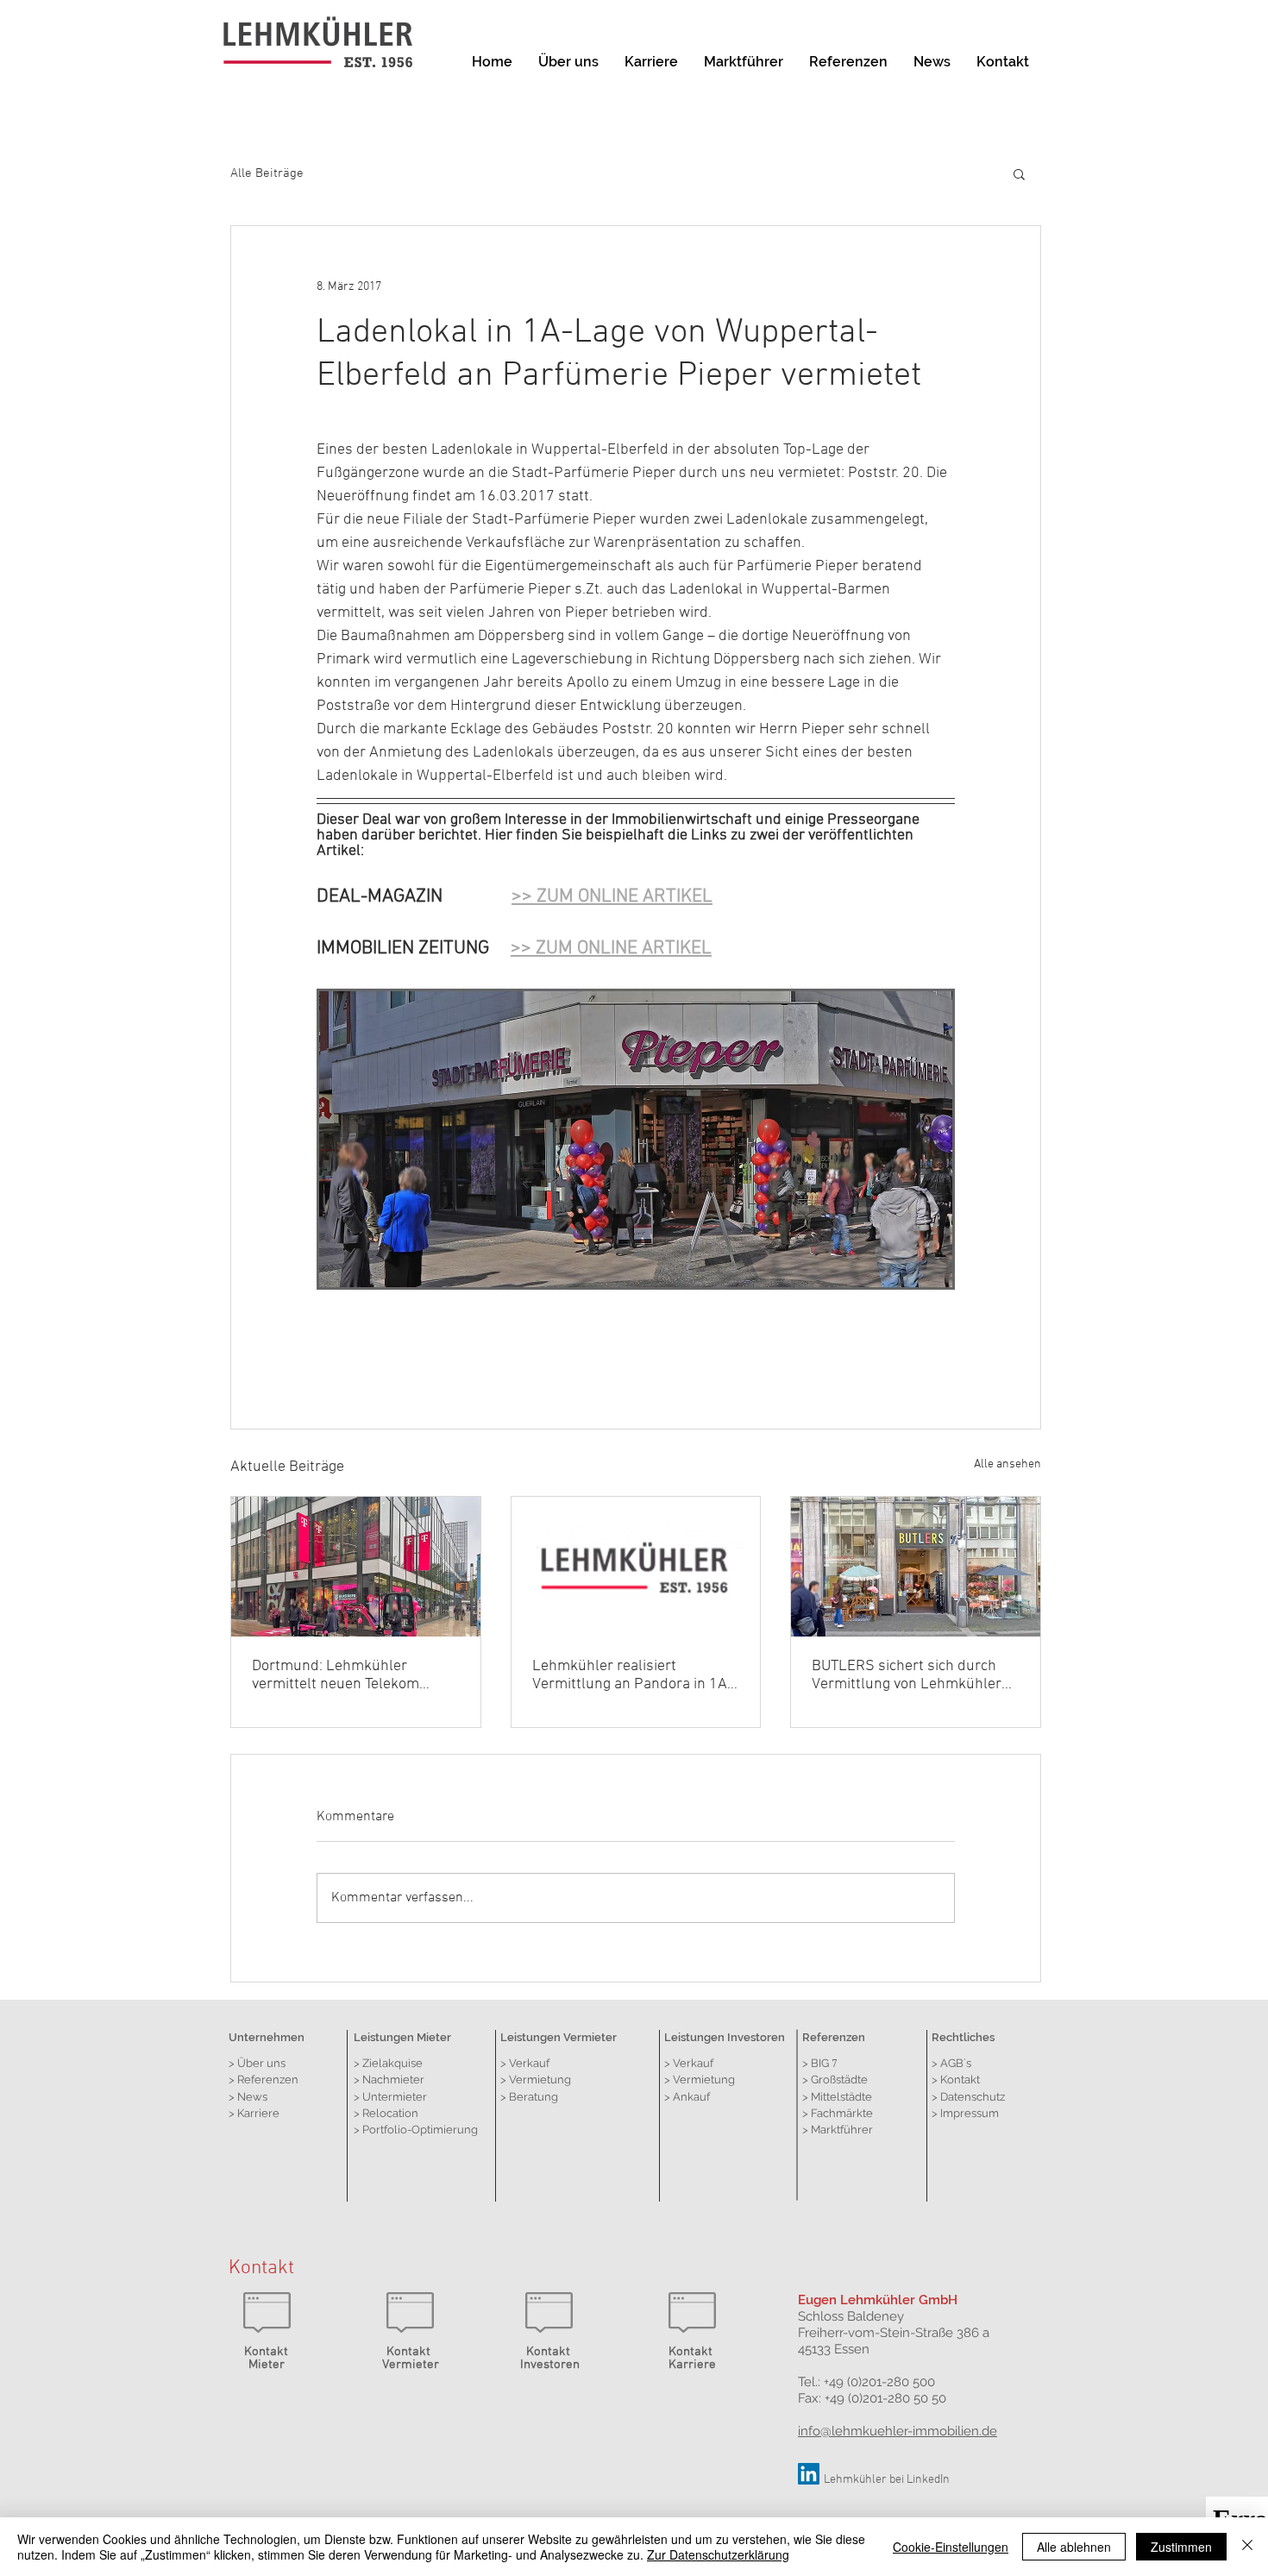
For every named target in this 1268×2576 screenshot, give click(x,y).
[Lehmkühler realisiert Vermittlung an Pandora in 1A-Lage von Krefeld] (636, 1567)
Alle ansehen (1007, 1464)
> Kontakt (956, 2080)
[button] (1019, 173)
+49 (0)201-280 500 (879, 2382)
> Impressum (965, 2113)
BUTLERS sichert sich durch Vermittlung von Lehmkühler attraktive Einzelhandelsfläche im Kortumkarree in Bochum (912, 1675)
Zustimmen (1181, 2547)
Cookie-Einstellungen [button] (951, 2547)
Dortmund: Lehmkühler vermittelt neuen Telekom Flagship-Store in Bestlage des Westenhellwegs (354, 1675)
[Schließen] (1247, 2547)
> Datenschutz (968, 2097)
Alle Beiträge (267, 173)
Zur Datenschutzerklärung (718, 2554)
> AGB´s (951, 2063)
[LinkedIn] (809, 2474)
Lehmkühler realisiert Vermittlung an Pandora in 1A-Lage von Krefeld (633, 1675)
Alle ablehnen (1074, 2547)
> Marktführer (838, 2130)
